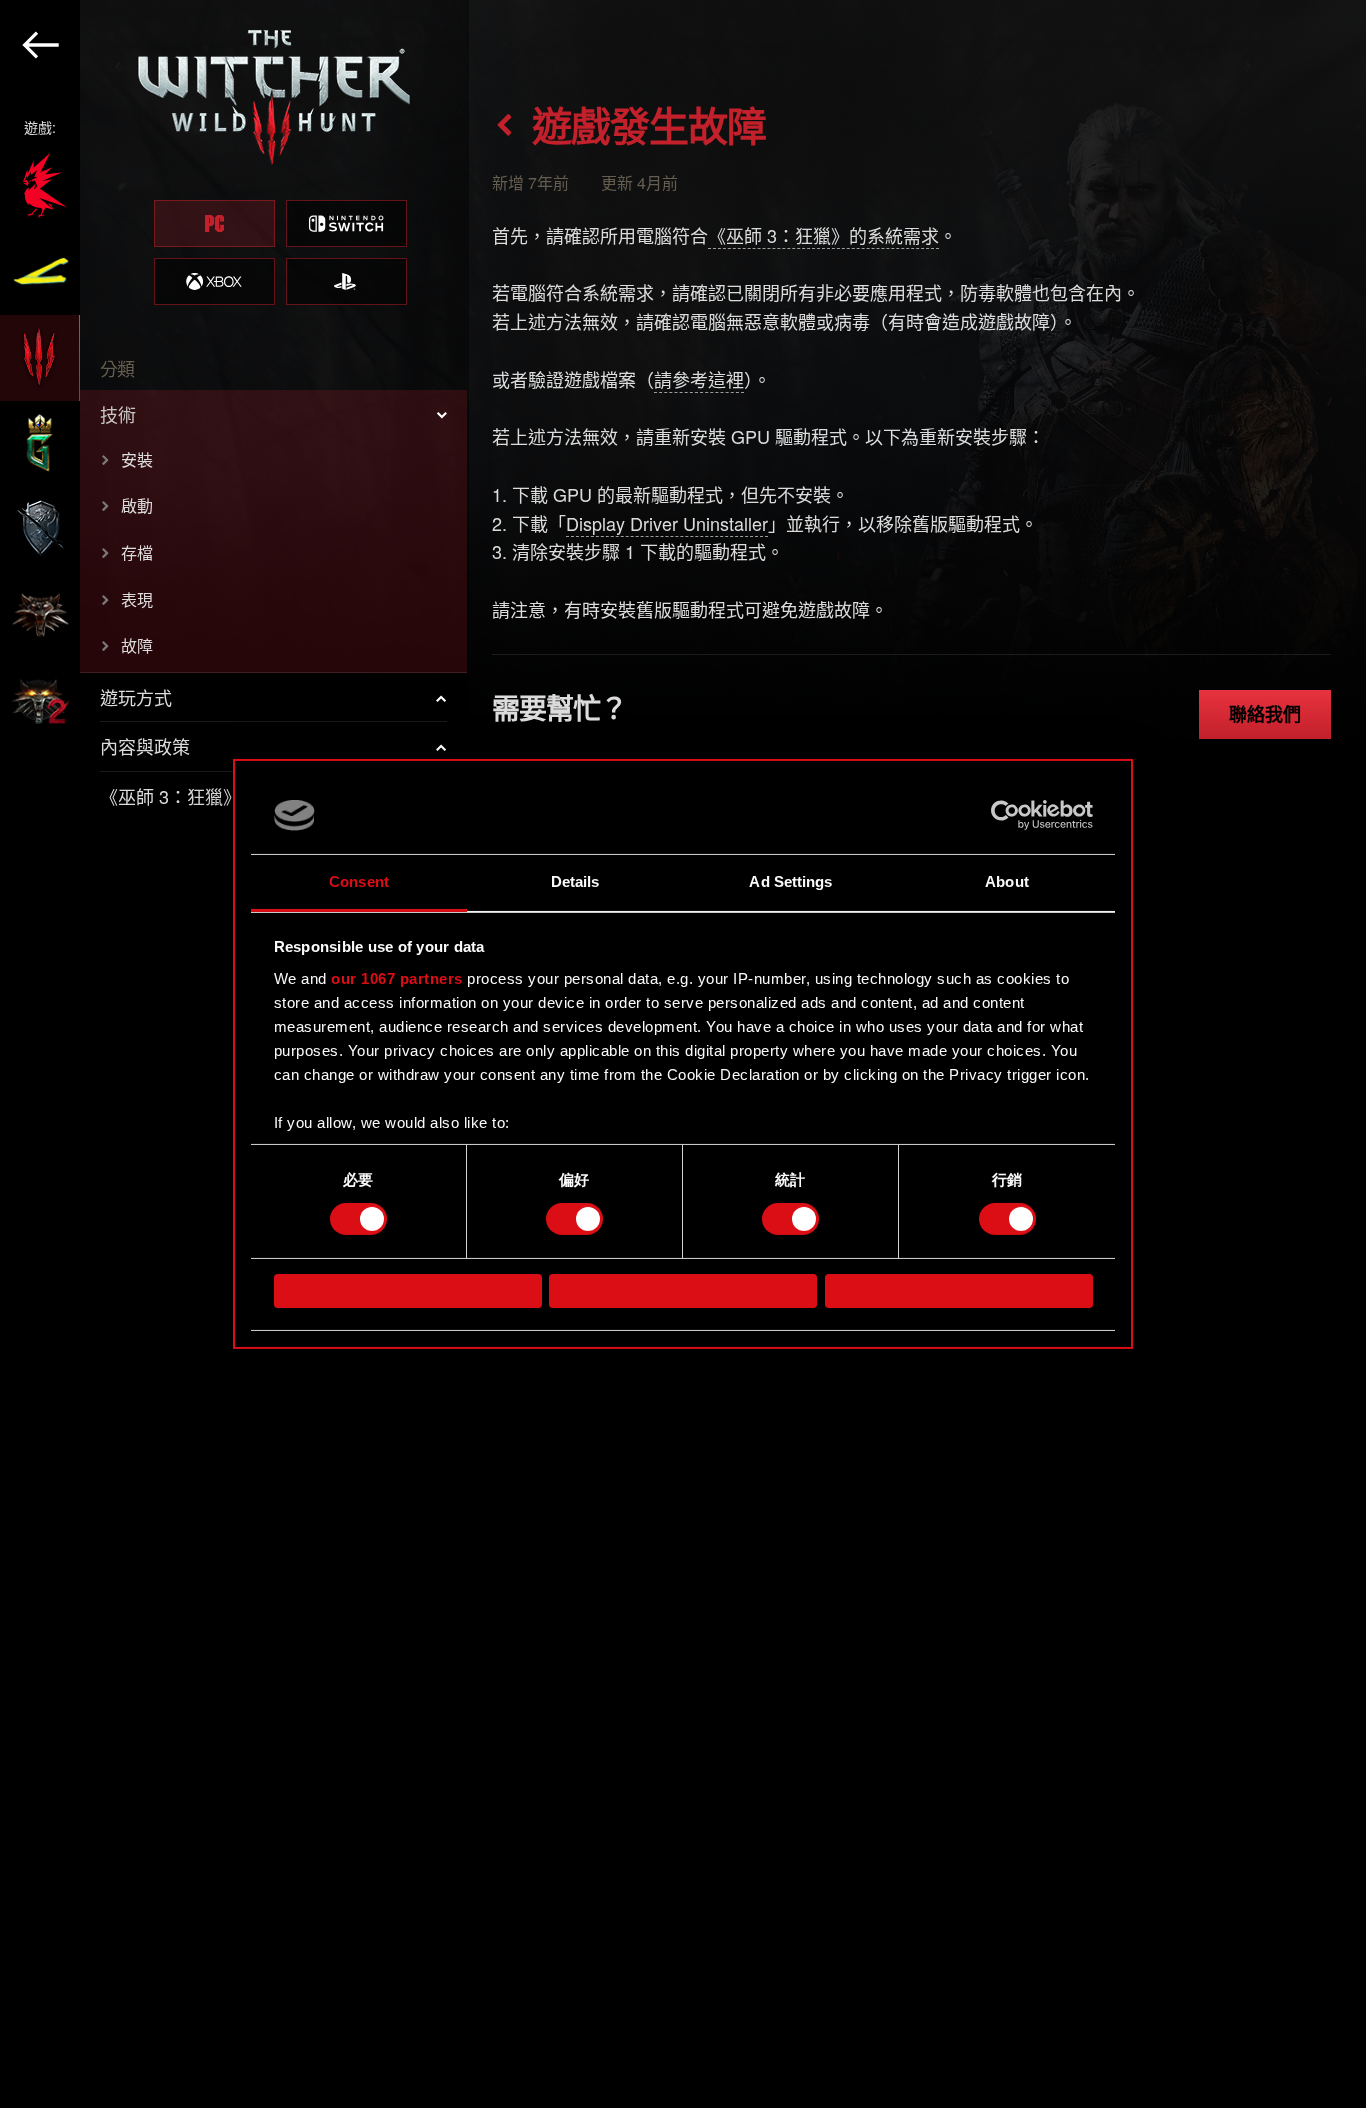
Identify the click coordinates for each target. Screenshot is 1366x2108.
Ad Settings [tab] (790, 881)
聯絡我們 (1265, 714)
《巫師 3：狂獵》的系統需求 (823, 235)
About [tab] (1007, 881)
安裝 (137, 459)
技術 (118, 414)
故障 (137, 645)
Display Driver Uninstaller (667, 523)
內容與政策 (145, 746)
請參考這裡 (699, 379)
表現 (137, 599)
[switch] (574, 1219)
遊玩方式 (136, 697)
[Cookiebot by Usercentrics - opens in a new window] (1005, 815)
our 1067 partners (397, 978)
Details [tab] (575, 881)
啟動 (137, 505)
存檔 (137, 552)
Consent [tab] (359, 881)
